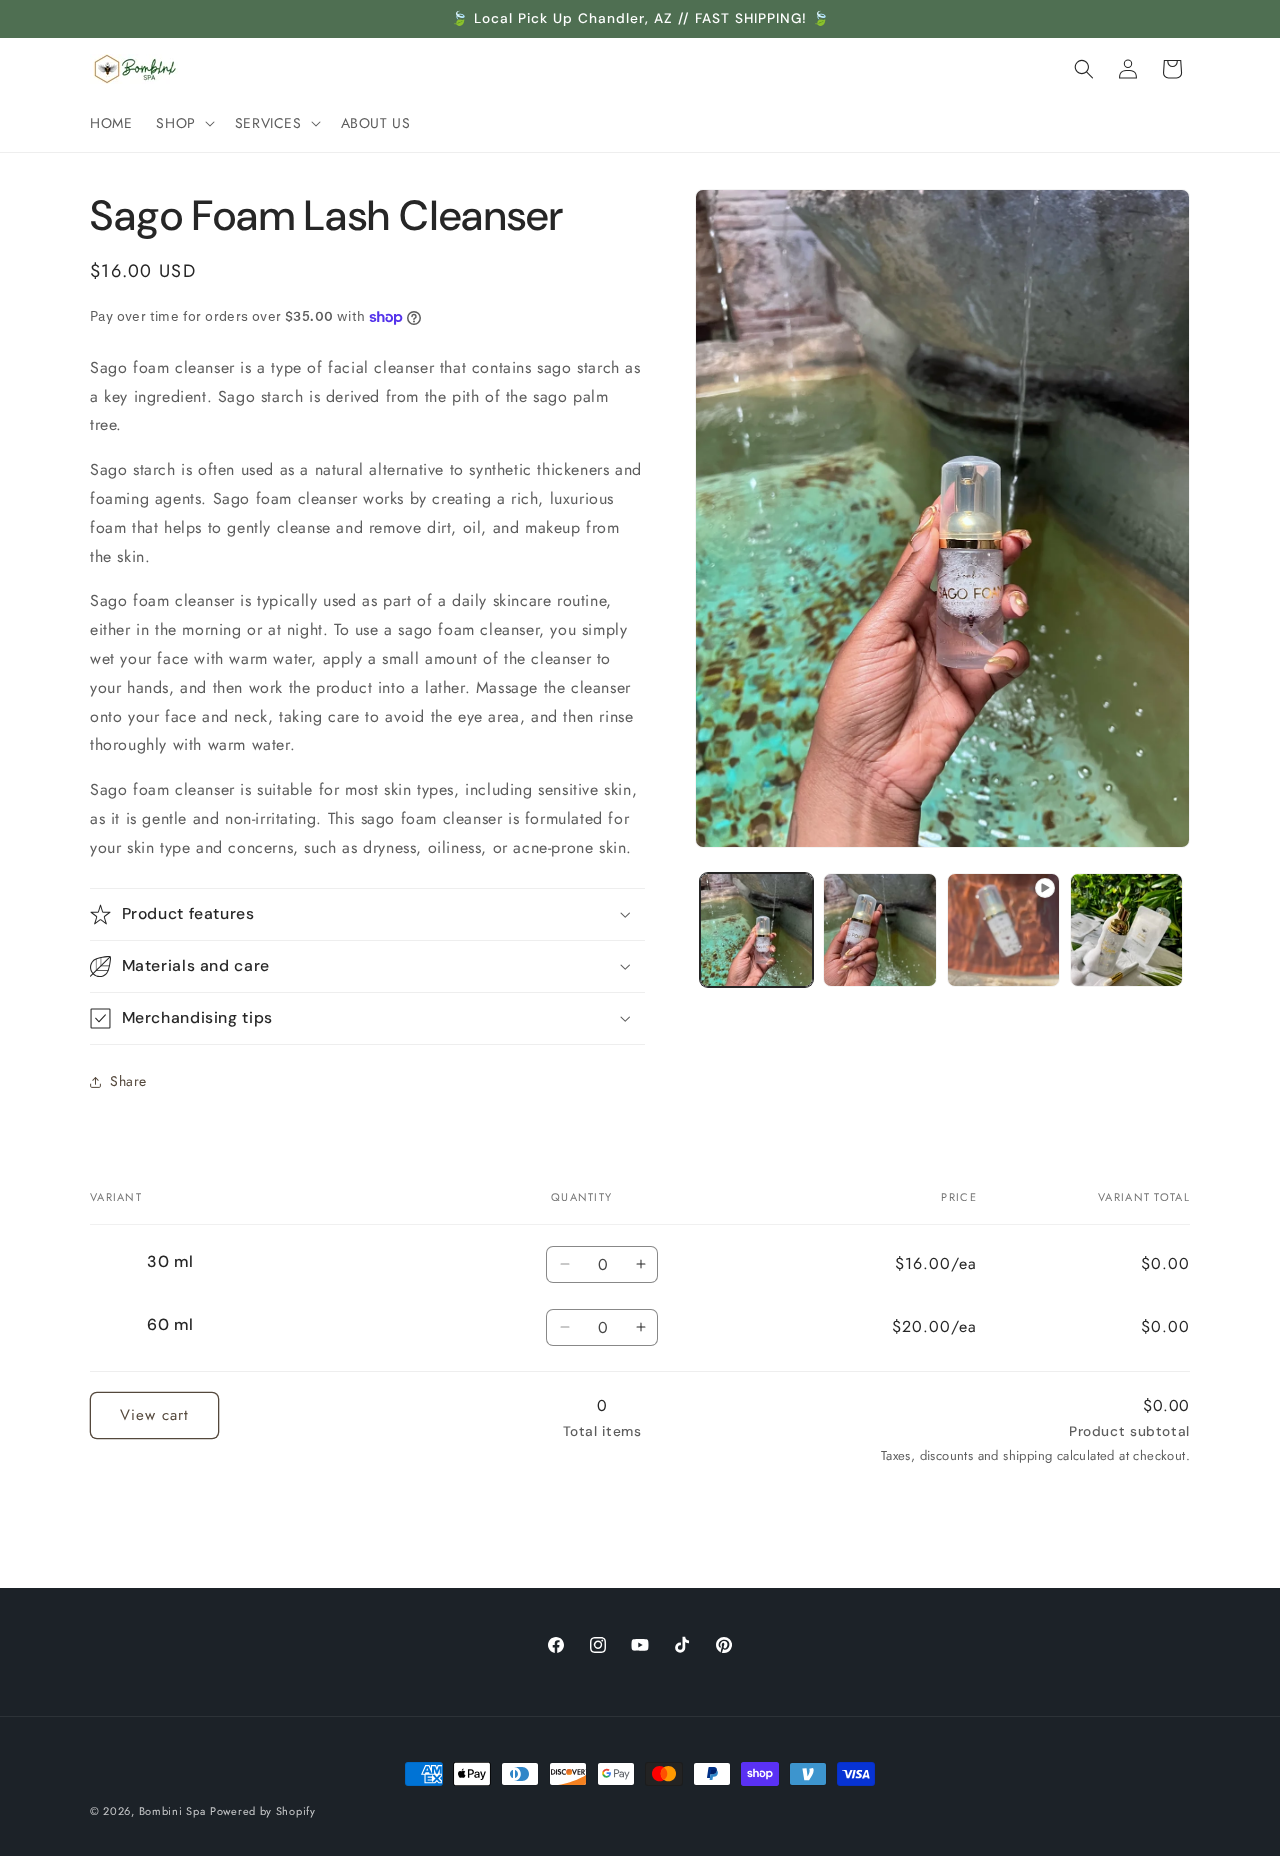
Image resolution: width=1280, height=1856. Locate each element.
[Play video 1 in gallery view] (1003, 929)
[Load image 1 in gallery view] (756, 929)
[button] (183, 123)
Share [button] (128, 1081)
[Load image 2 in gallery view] (879, 929)
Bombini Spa (172, 1811)
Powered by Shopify (263, 1811)
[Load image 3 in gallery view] (1126, 929)
